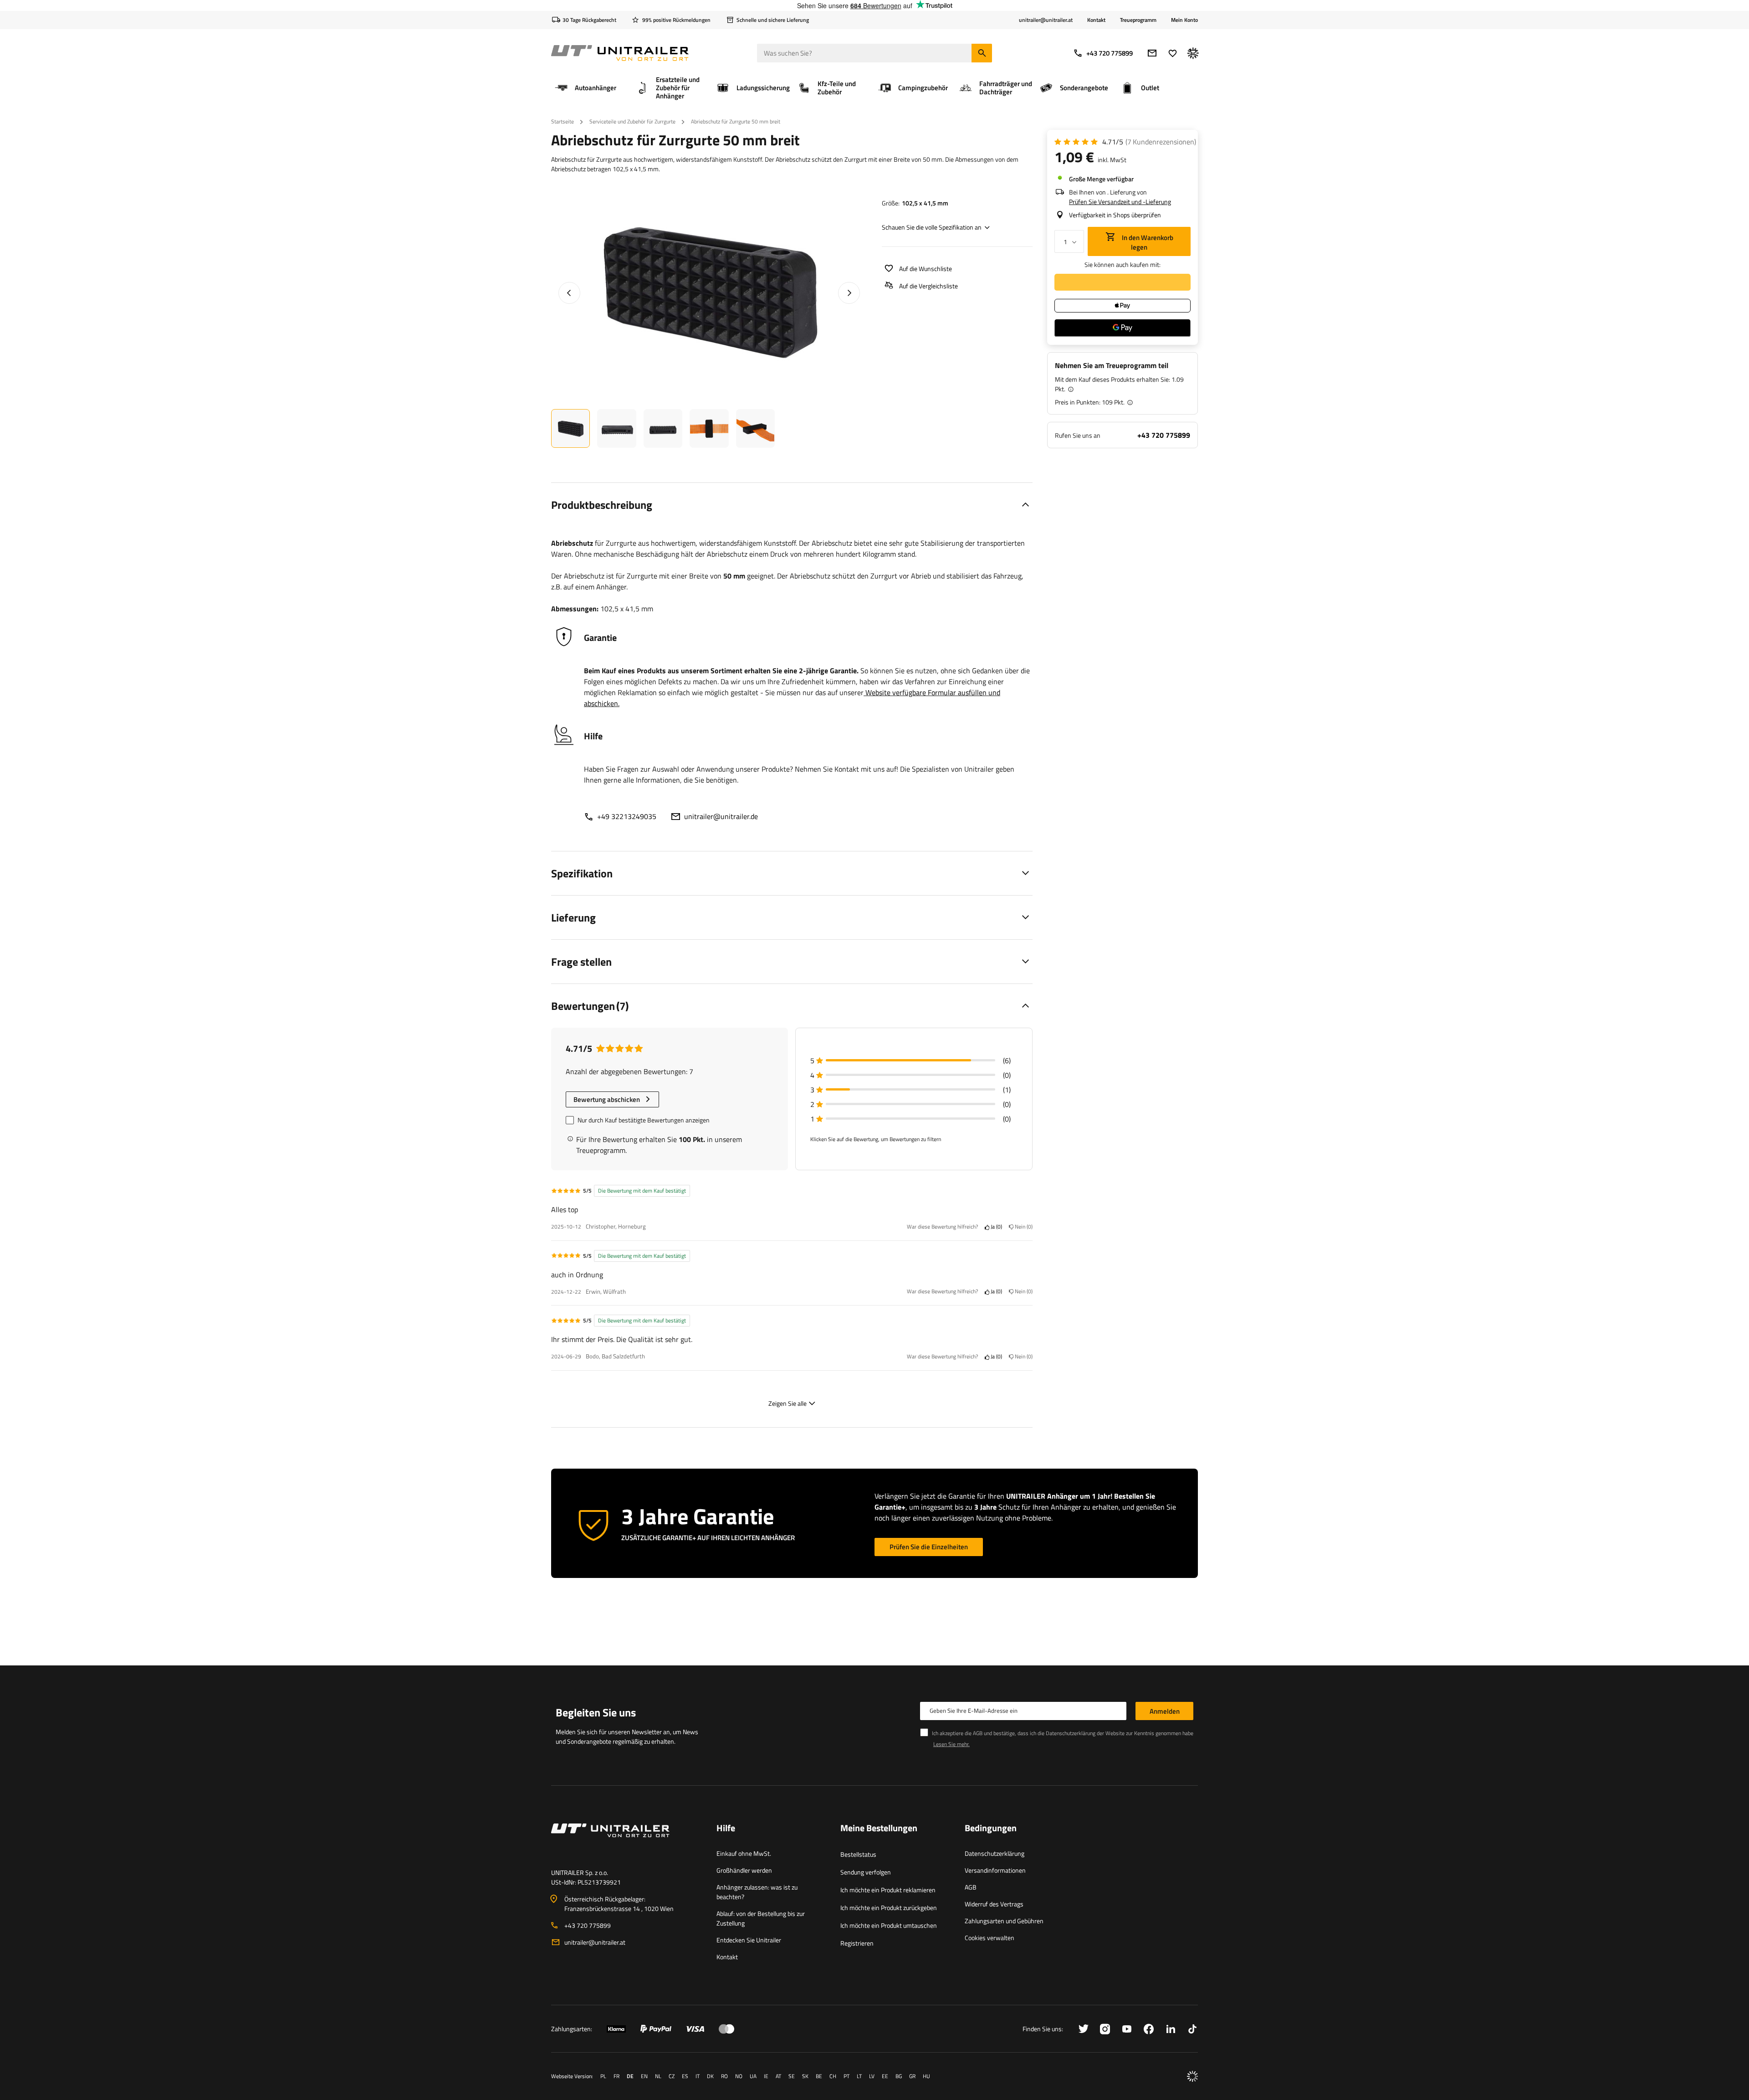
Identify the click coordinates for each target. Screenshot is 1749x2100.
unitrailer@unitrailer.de (721, 816)
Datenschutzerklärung (995, 1853)
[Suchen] (982, 53)
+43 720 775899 (1110, 53)
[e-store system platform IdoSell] (1192, 2076)
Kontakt (1096, 20)
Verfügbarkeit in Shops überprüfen (1115, 215)
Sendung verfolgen (866, 1872)
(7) (1161, 142)
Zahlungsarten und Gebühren (1004, 1921)
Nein (1022, 1227)
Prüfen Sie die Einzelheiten (929, 1547)
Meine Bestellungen (879, 1829)
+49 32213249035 (627, 816)
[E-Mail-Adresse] (1152, 53)
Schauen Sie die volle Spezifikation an (932, 227)
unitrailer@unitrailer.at (595, 1942)
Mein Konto (1184, 20)
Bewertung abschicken (607, 1099)
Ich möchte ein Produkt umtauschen (889, 1925)
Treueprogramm (1138, 20)
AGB (971, 1887)
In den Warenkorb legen (1147, 242)
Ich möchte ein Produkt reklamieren (888, 1890)
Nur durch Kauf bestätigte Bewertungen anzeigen (644, 1120)
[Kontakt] (626, 1841)
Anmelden (1165, 1711)
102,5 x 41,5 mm (925, 203)
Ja (995, 1227)
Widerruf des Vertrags (994, 1904)
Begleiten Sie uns (596, 1712)
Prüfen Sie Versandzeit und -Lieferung (1120, 202)
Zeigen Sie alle (788, 1403)
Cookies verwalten (990, 1938)
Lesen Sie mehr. (951, 1744)
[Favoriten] (1173, 53)
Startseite (563, 121)
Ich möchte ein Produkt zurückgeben (889, 1908)
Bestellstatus (858, 1854)
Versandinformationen (995, 1870)
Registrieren (857, 1943)
